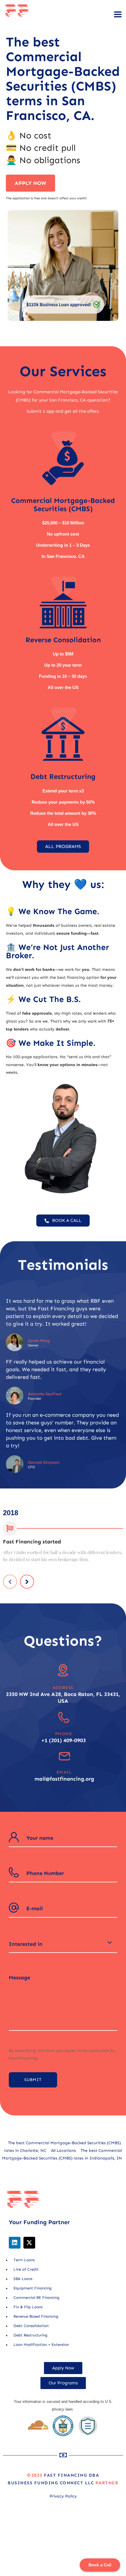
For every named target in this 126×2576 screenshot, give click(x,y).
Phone (64, 1734)
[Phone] (64, 1717)
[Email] (64, 1756)
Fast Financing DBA (71, 2475)
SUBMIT (33, 2080)
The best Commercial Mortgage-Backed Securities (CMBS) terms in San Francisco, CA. (63, 79)
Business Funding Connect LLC (51, 2483)
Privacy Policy (63, 2496)
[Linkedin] (15, 2243)
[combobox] (63, 1944)
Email (64, 1772)
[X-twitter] (29, 2243)
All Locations (63, 2151)
